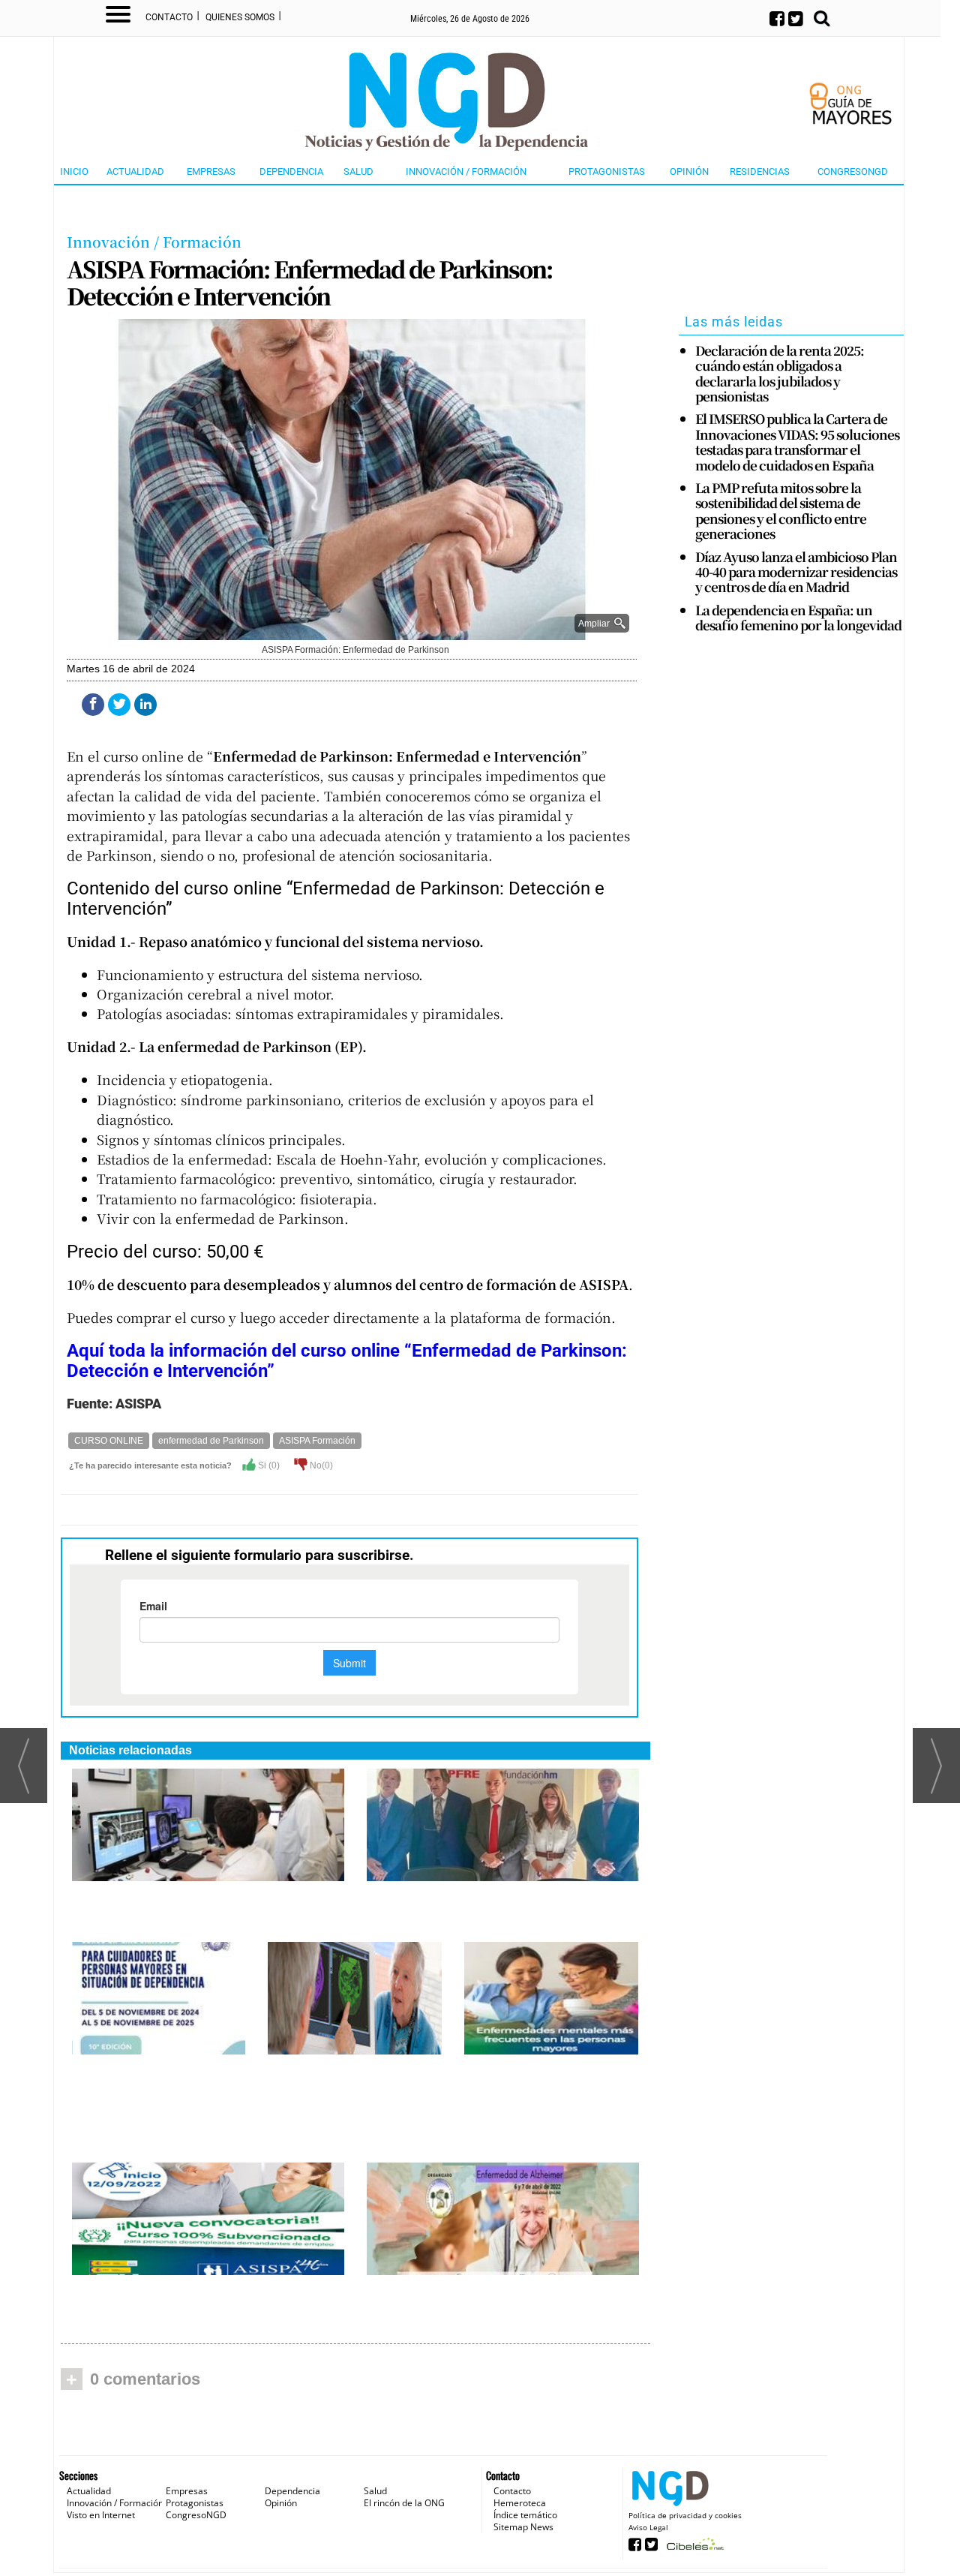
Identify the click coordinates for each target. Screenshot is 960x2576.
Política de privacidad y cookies (685, 2515)
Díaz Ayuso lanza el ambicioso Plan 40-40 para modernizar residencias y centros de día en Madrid (796, 572)
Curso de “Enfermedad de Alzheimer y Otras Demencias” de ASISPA (351, 2080)
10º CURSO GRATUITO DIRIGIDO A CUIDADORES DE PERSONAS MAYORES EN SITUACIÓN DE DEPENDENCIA (151, 2104)
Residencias (760, 171)
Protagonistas (607, 171)
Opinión (689, 171)
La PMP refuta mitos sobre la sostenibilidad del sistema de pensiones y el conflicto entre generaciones (781, 511)
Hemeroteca (520, 2503)
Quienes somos (240, 17)
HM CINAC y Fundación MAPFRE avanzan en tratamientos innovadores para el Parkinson (502, 1907)
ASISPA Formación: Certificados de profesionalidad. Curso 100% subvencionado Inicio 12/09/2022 (184, 2301)
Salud (358, 171)
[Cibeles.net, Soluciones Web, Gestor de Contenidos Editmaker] (693, 2549)
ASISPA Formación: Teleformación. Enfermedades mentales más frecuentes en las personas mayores (543, 2096)
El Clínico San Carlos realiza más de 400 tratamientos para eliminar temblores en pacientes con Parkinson (201, 1907)
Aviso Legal (648, 2527)
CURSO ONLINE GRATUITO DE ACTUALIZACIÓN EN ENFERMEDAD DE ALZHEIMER (498, 2301)
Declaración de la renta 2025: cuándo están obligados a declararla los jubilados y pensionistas (780, 374)
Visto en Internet (101, 2515)
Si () (268, 1465)
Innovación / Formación (466, 171)
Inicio (74, 171)
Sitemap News (523, 2527)
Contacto (169, 17)
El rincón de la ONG (404, 2503)
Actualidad (135, 171)
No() (320, 1465)
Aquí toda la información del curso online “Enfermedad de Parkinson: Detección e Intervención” (347, 1360)
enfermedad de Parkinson (211, 1441)
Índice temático (525, 2515)
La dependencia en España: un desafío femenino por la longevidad (798, 618)
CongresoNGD (853, 171)
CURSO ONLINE (109, 1441)
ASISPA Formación (317, 1441)
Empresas (211, 171)
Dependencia (291, 171)
